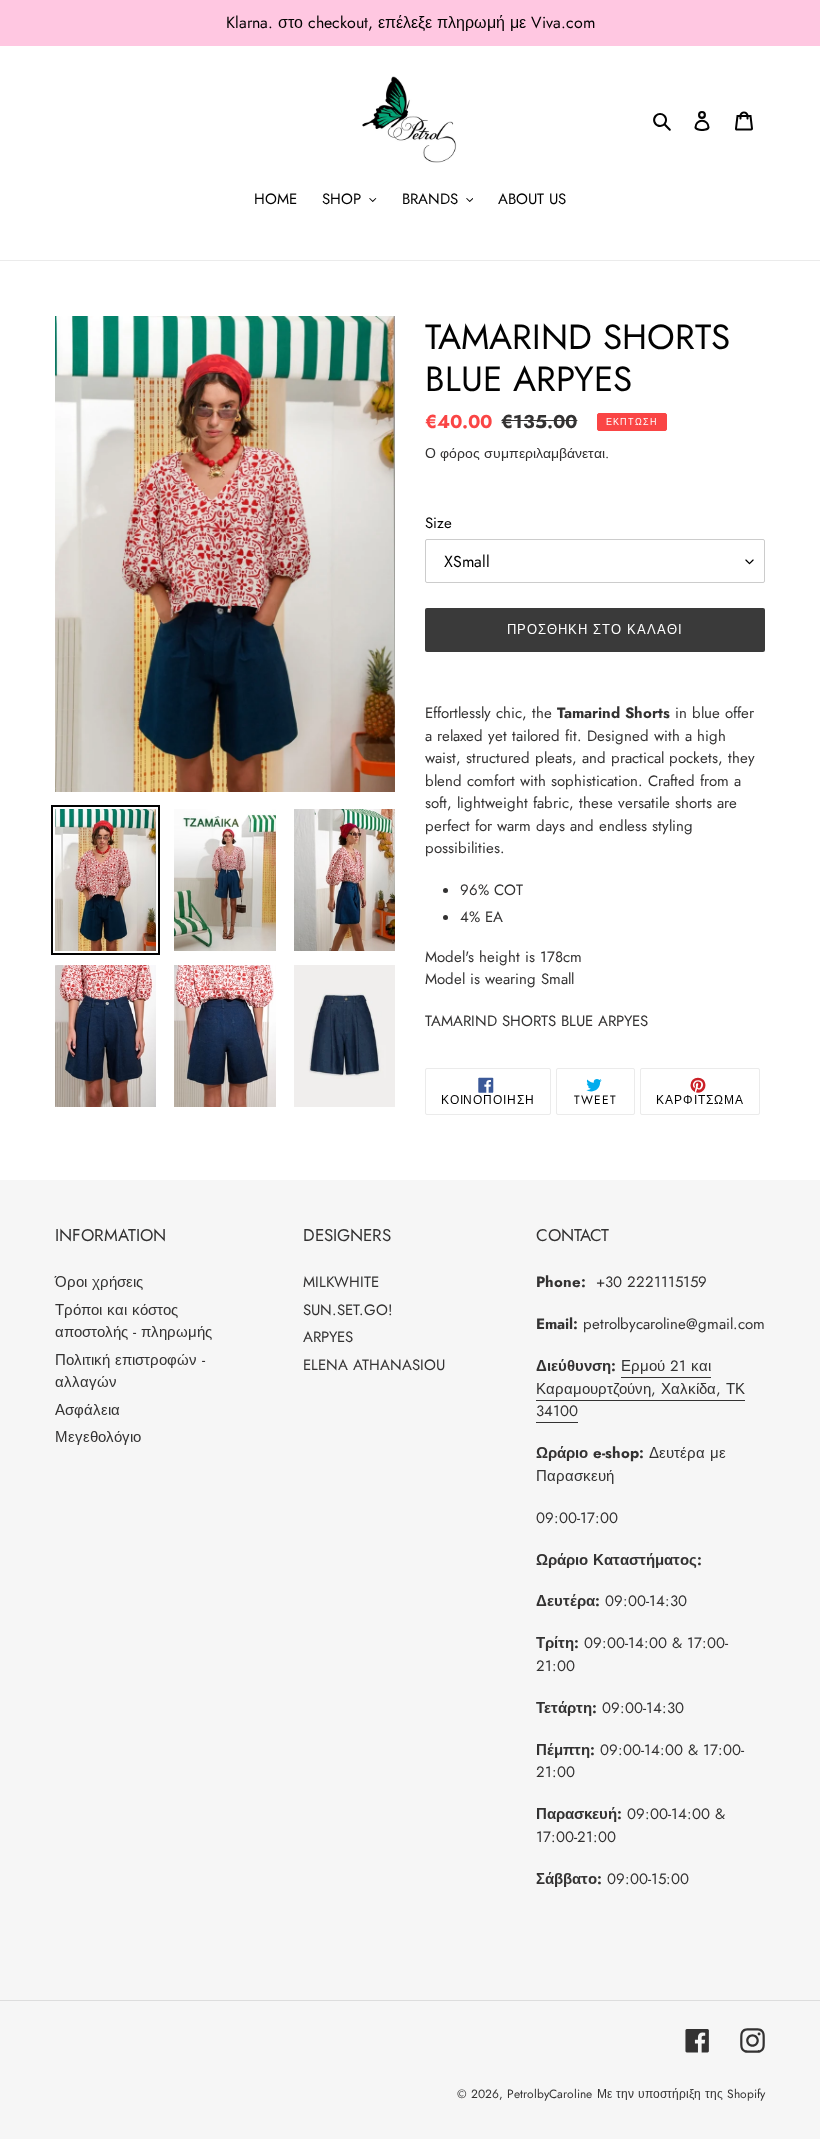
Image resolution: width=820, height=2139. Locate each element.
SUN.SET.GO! (348, 1310)
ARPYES (328, 1337)
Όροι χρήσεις (99, 1282)
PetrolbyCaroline (549, 2094)
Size (438, 523)
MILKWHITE (341, 1282)
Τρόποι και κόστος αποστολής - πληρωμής (133, 1321)
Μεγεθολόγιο (98, 1437)
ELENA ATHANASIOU (374, 1365)
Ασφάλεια (87, 1410)
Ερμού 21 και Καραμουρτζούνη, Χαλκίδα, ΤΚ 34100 (640, 1388)
